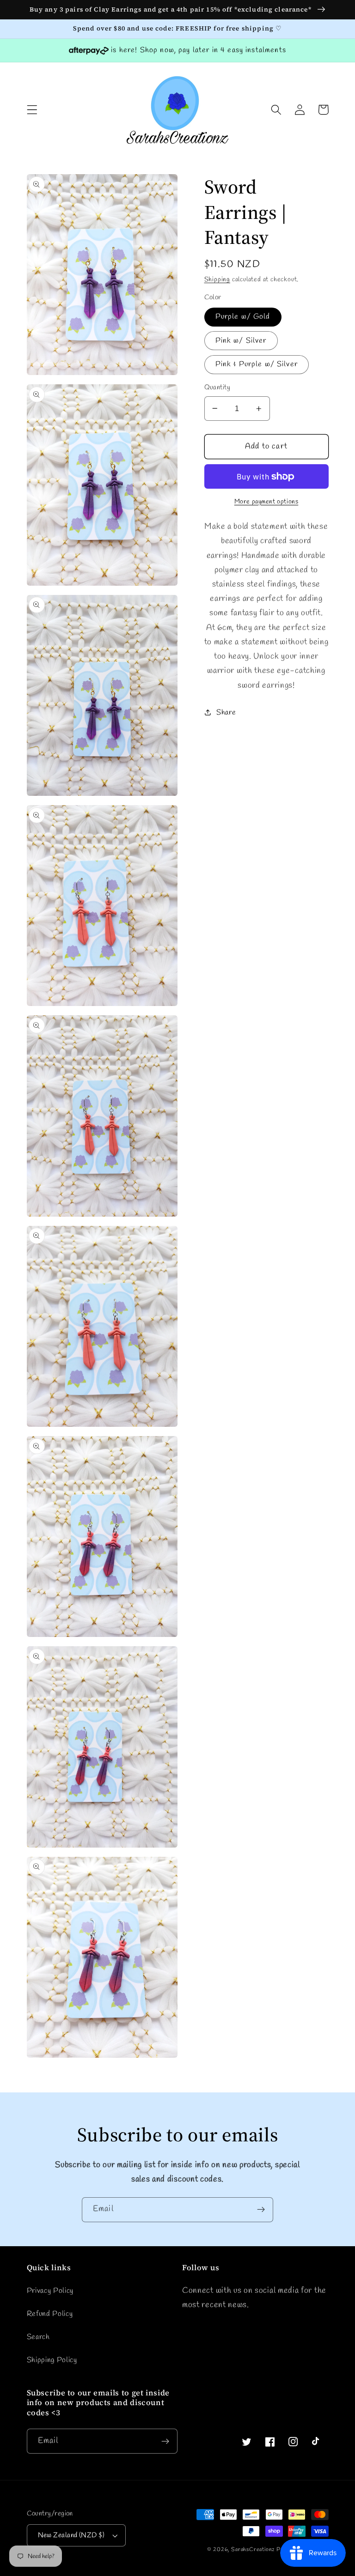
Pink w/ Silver (241, 341)
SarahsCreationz (253, 2550)
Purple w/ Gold (243, 317)
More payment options (266, 502)
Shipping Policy (52, 2360)
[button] (32, 110)
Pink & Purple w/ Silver (257, 364)
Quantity (217, 388)
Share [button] (226, 712)
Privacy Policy (50, 2291)
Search (38, 2337)
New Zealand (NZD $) (71, 2535)
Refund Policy (50, 2314)
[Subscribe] (261, 2210)
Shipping (217, 280)
